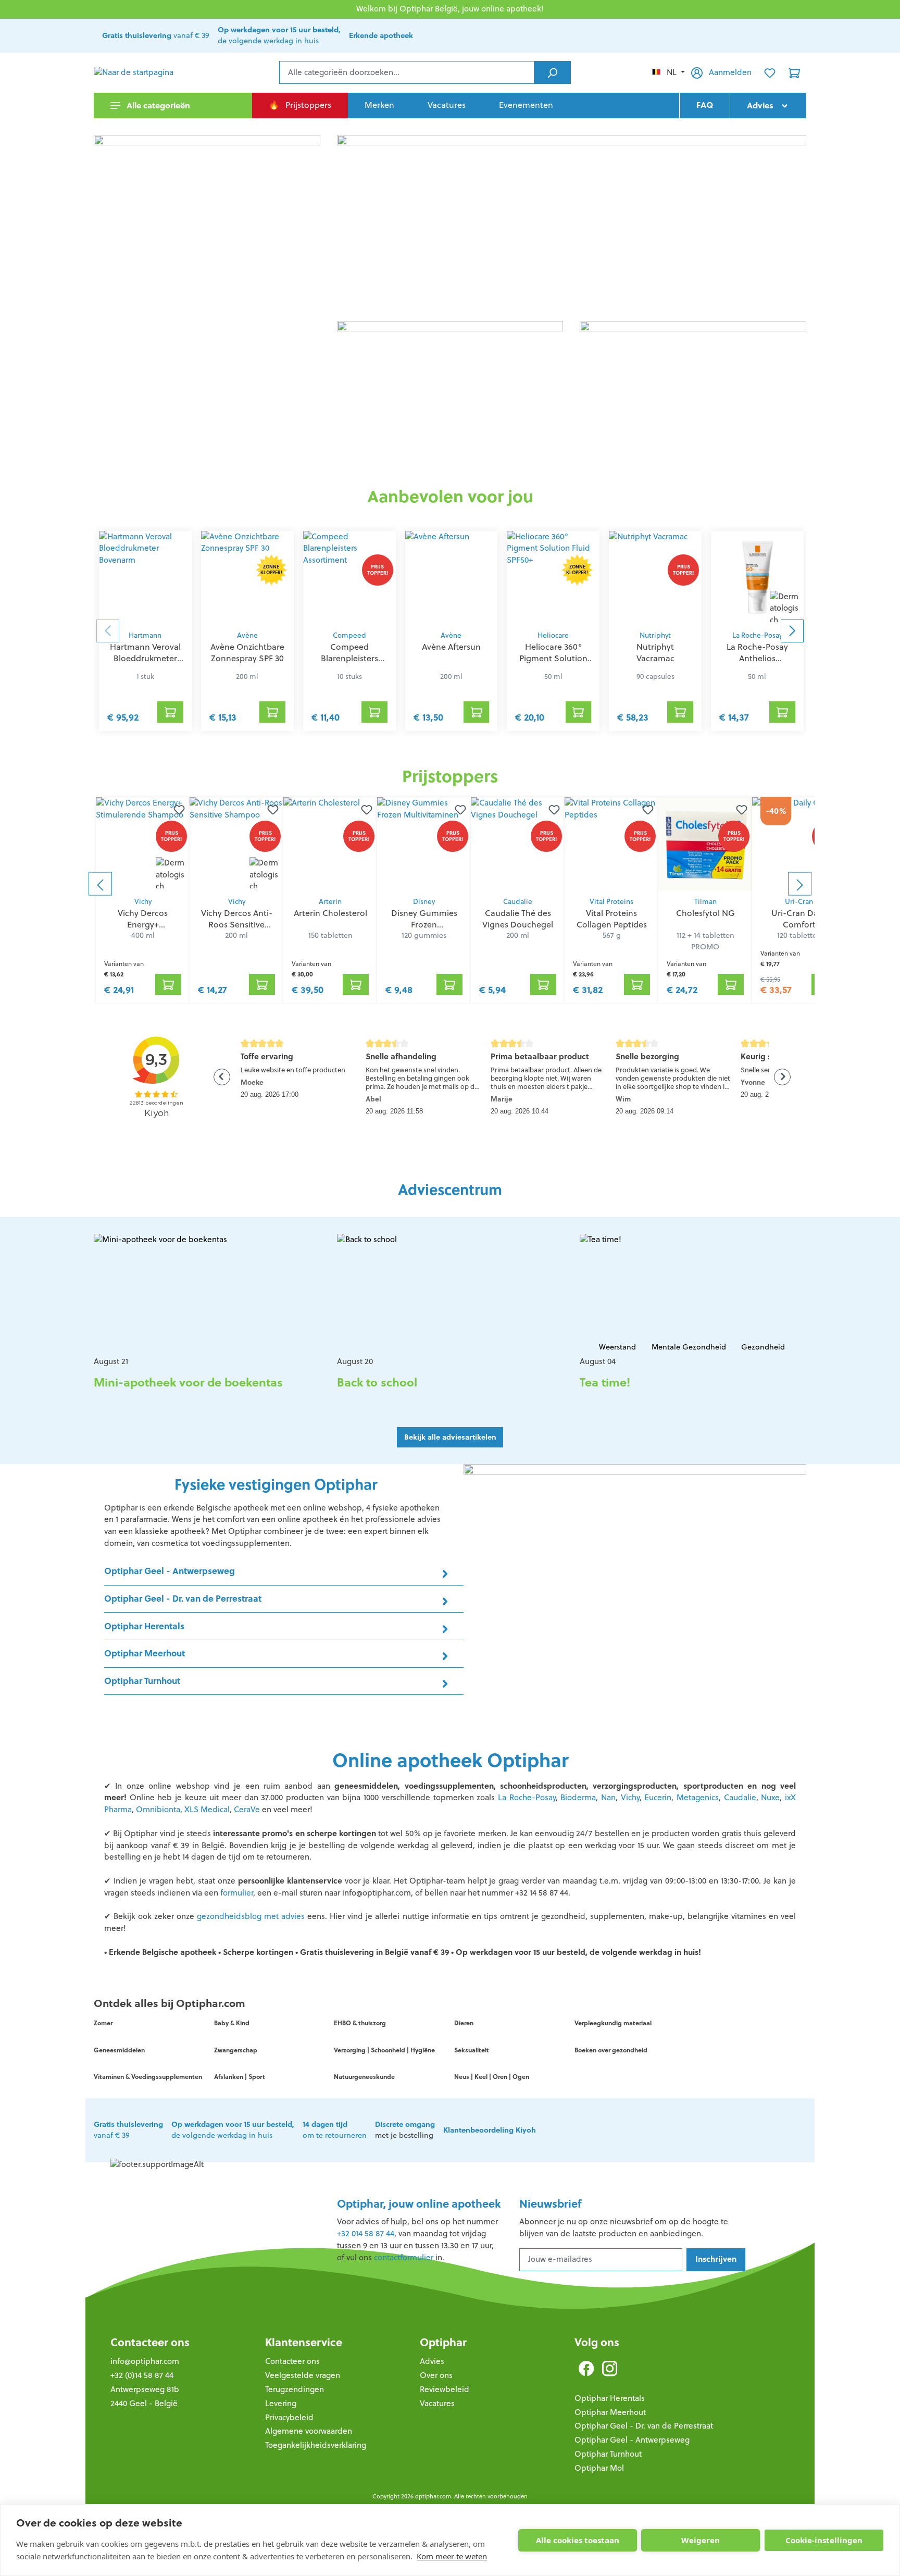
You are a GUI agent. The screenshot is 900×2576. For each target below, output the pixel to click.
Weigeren (701, 2540)
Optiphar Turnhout (608, 2454)
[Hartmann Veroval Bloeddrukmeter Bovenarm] (145, 578)
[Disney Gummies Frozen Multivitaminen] (424, 844)
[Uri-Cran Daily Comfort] (799, 844)
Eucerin (657, 1797)
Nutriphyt (655, 635)
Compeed (349, 635)
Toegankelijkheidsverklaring (316, 2445)
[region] (450, 884)
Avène (247, 635)
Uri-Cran (799, 902)
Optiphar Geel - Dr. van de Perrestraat (644, 2426)
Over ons (436, 2375)
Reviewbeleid (445, 2389)
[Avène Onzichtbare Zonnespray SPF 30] (247, 578)
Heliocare (553, 635)
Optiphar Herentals (610, 2398)
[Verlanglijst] (770, 72)
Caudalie (518, 902)
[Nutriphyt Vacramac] (655, 578)
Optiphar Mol (599, 2468)
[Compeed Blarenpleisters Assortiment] (349, 578)
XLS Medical (207, 1809)
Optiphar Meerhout (610, 2412)
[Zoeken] (552, 72)
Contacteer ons (150, 2342)
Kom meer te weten (452, 2556)
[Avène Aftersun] (452, 578)
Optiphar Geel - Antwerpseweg (632, 2440)
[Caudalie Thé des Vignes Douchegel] (518, 844)
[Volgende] (800, 884)
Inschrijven (716, 2259)
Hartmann (145, 635)
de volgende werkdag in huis (279, 35)
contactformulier (404, 2257)
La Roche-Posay (757, 635)
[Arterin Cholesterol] (330, 844)
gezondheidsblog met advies (252, 1916)
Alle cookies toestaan (578, 2540)
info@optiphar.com (145, 2361)
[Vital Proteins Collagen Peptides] (611, 844)
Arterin (330, 902)
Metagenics (698, 1797)
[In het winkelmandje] (170, 712)
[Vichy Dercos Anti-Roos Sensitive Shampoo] (236, 844)
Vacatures (437, 2403)
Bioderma (578, 1797)
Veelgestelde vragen (303, 2375)
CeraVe (248, 1809)
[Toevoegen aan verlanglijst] (177, 810)
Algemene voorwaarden (309, 2431)
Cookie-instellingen (824, 2540)
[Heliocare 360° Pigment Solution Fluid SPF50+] (553, 578)
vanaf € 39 (156, 35)
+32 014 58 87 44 (366, 2233)
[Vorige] (100, 884)
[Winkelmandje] (794, 72)
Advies (432, 2361)
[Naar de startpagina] (146, 73)
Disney (424, 902)
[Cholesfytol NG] (705, 844)
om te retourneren (335, 2130)
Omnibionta (158, 1809)
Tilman (705, 902)
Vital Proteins (611, 902)
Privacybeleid (289, 2417)
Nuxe (770, 1797)
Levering (281, 2403)
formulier (237, 1893)
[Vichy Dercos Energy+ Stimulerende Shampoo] (143, 844)
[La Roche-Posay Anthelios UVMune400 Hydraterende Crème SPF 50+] (757, 578)
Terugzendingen (295, 2389)
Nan (608, 1797)
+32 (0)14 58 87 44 (142, 2375)
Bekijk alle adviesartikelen (450, 1437)
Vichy (143, 902)
